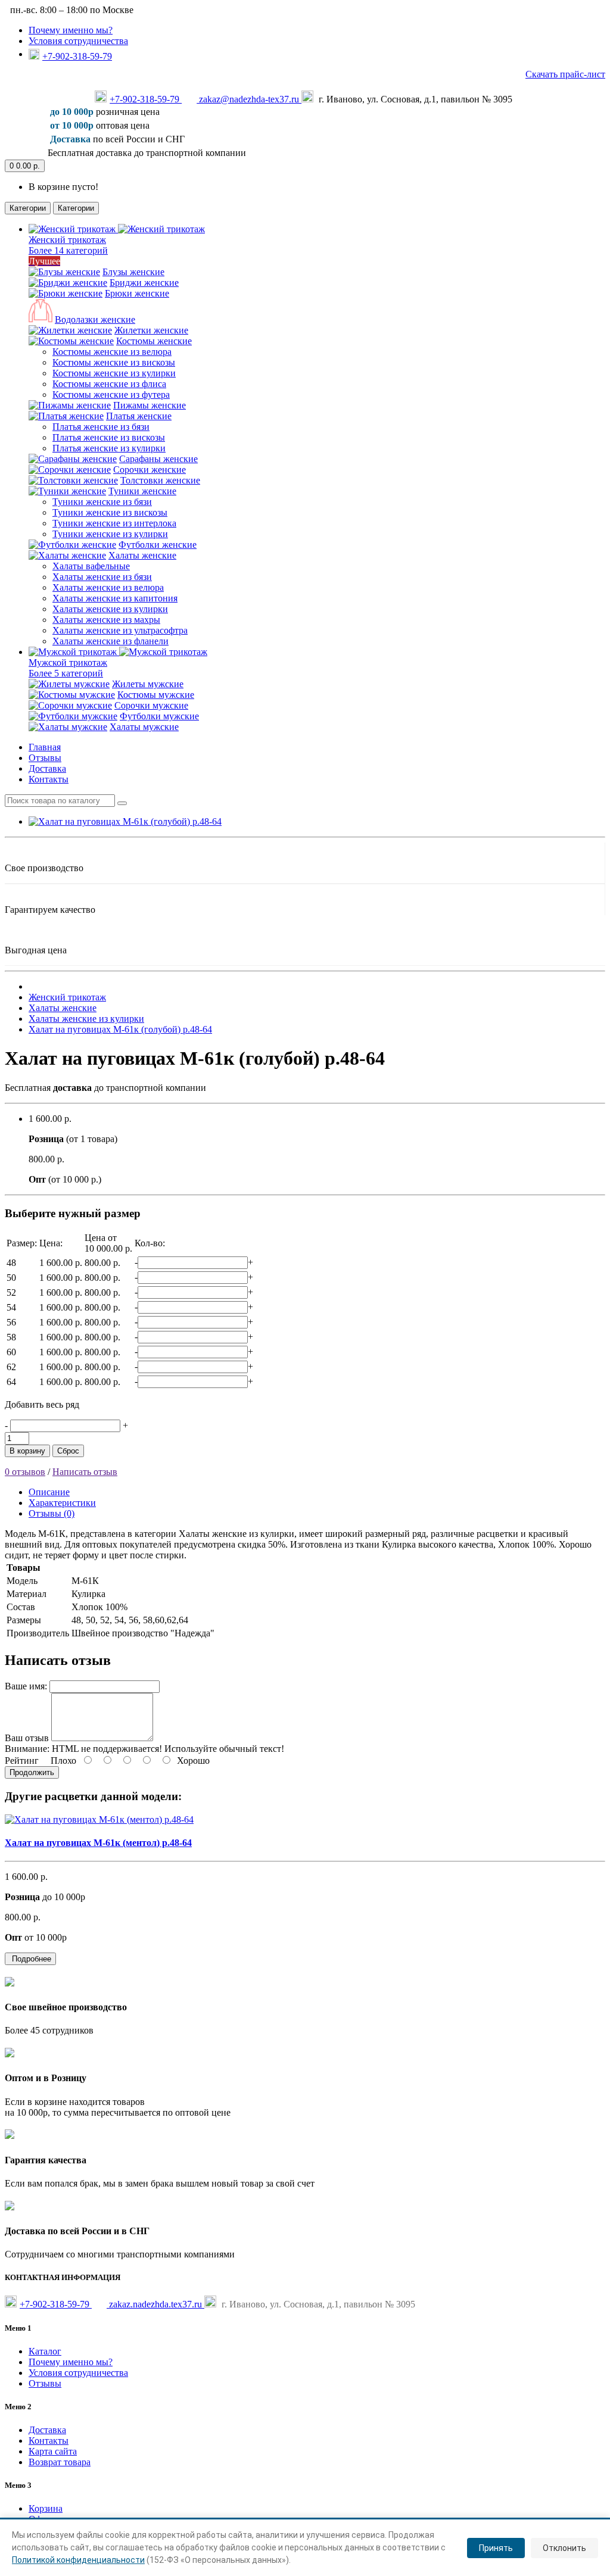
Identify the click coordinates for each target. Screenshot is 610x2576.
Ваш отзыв (27, 1738)
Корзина (46, 2508)
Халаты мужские (144, 727)
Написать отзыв (85, 1472)
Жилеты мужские (148, 684)
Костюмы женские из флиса (109, 384)
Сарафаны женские (158, 459)
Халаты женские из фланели (111, 641)
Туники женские (142, 491)
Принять (496, 2548)
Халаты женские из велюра (108, 587)
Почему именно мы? (71, 30)
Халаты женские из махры (106, 620)
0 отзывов (25, 1472)
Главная (45, 747)
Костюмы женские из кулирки (114, 373)
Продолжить (32, 1772)
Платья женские (139, 416)
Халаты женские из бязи (102, 577)
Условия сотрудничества (78, 41)
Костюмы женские (154, 341)
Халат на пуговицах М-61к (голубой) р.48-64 (120, 1029)
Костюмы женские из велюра (112, 352)
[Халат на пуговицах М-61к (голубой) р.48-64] (125, 821)
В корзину (27, 1451)
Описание (49, 1492)
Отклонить (564, 2548)
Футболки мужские (159, 716)
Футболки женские (158, 545)
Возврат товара (60, 2462)
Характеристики (62, 1503)
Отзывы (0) (52, 1513)
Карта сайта (53, 2451)
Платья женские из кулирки (109, 448)
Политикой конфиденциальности (78, 2560)
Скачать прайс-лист (565, 74)
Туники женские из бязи (102, 502)
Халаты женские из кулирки (110, 609)
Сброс (68, 1451)
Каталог (45, 2351)
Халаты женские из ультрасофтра (120, 630)
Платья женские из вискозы (109, 437)
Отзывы (45, 758)
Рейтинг (22, 1761)
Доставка (47, 768)
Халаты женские (142, 555)
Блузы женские (133, 272)
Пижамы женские (150, 405)
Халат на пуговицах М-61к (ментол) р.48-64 (98, 1843)
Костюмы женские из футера (111, 394)
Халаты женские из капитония (115, 598)
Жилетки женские (151, 330)
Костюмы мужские (156, 695)
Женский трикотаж (67, 997)
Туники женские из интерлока (114, 523)
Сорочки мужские (151, 705)
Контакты (49, 779)
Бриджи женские (144, 283)
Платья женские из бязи (101, 427)
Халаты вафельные (91, 566)
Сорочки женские (150, 470)
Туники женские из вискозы (110, 512)
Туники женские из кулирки (110, 534)
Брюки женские (137, 293)
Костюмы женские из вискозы (114, 362)
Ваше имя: (26, 1686)
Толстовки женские (160, 480)
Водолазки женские (95, 319)
